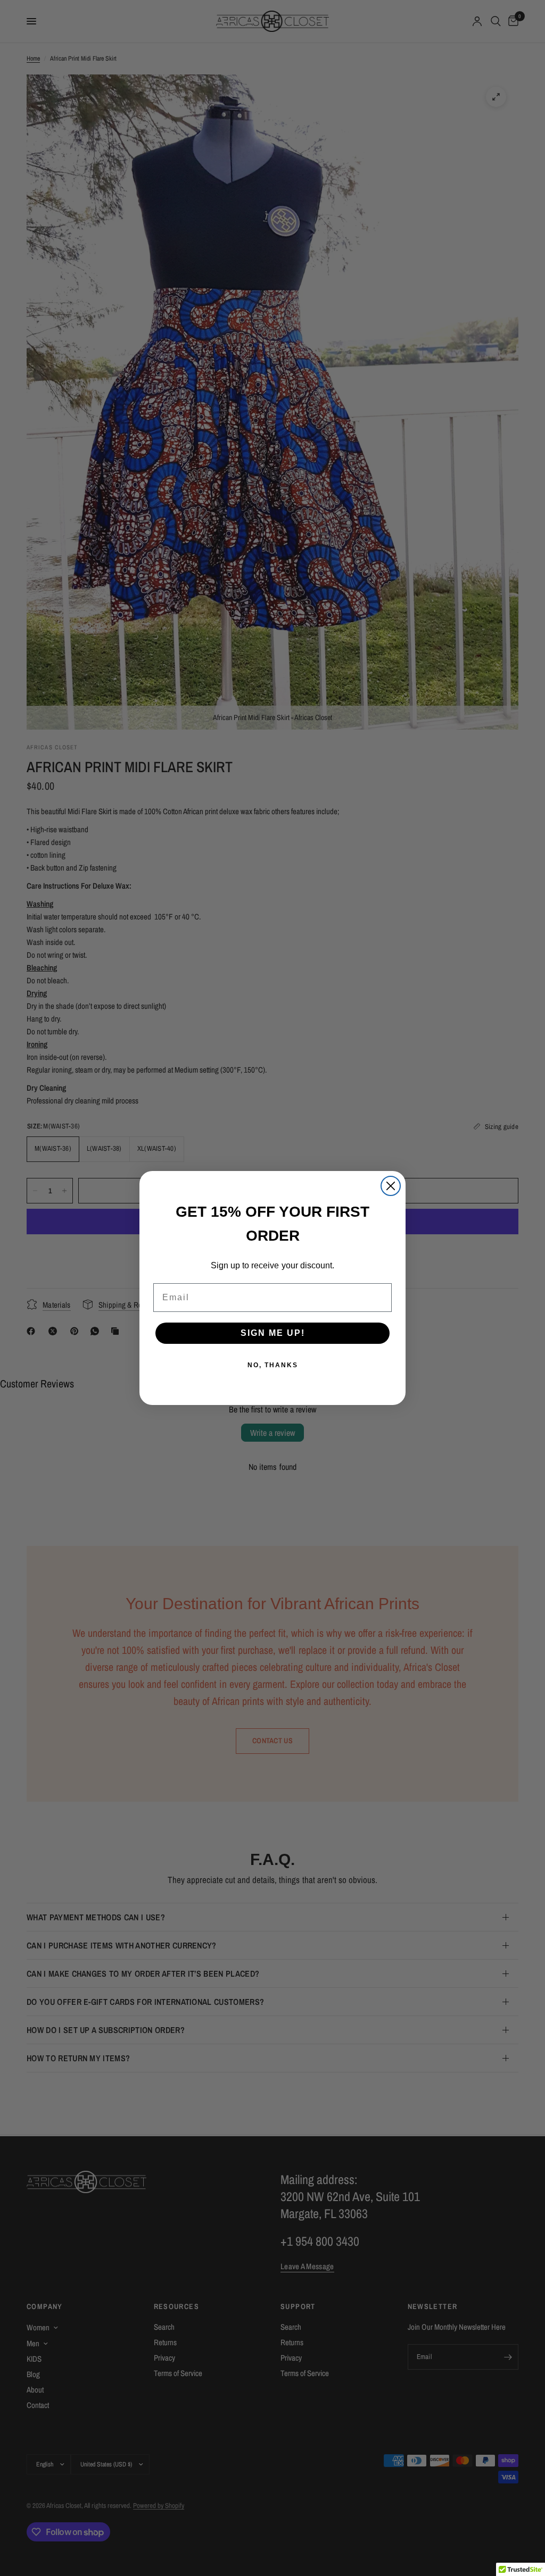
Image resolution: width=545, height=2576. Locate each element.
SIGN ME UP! (273, 1333)
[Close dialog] (391, 1186)
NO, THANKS (273, 1365)
